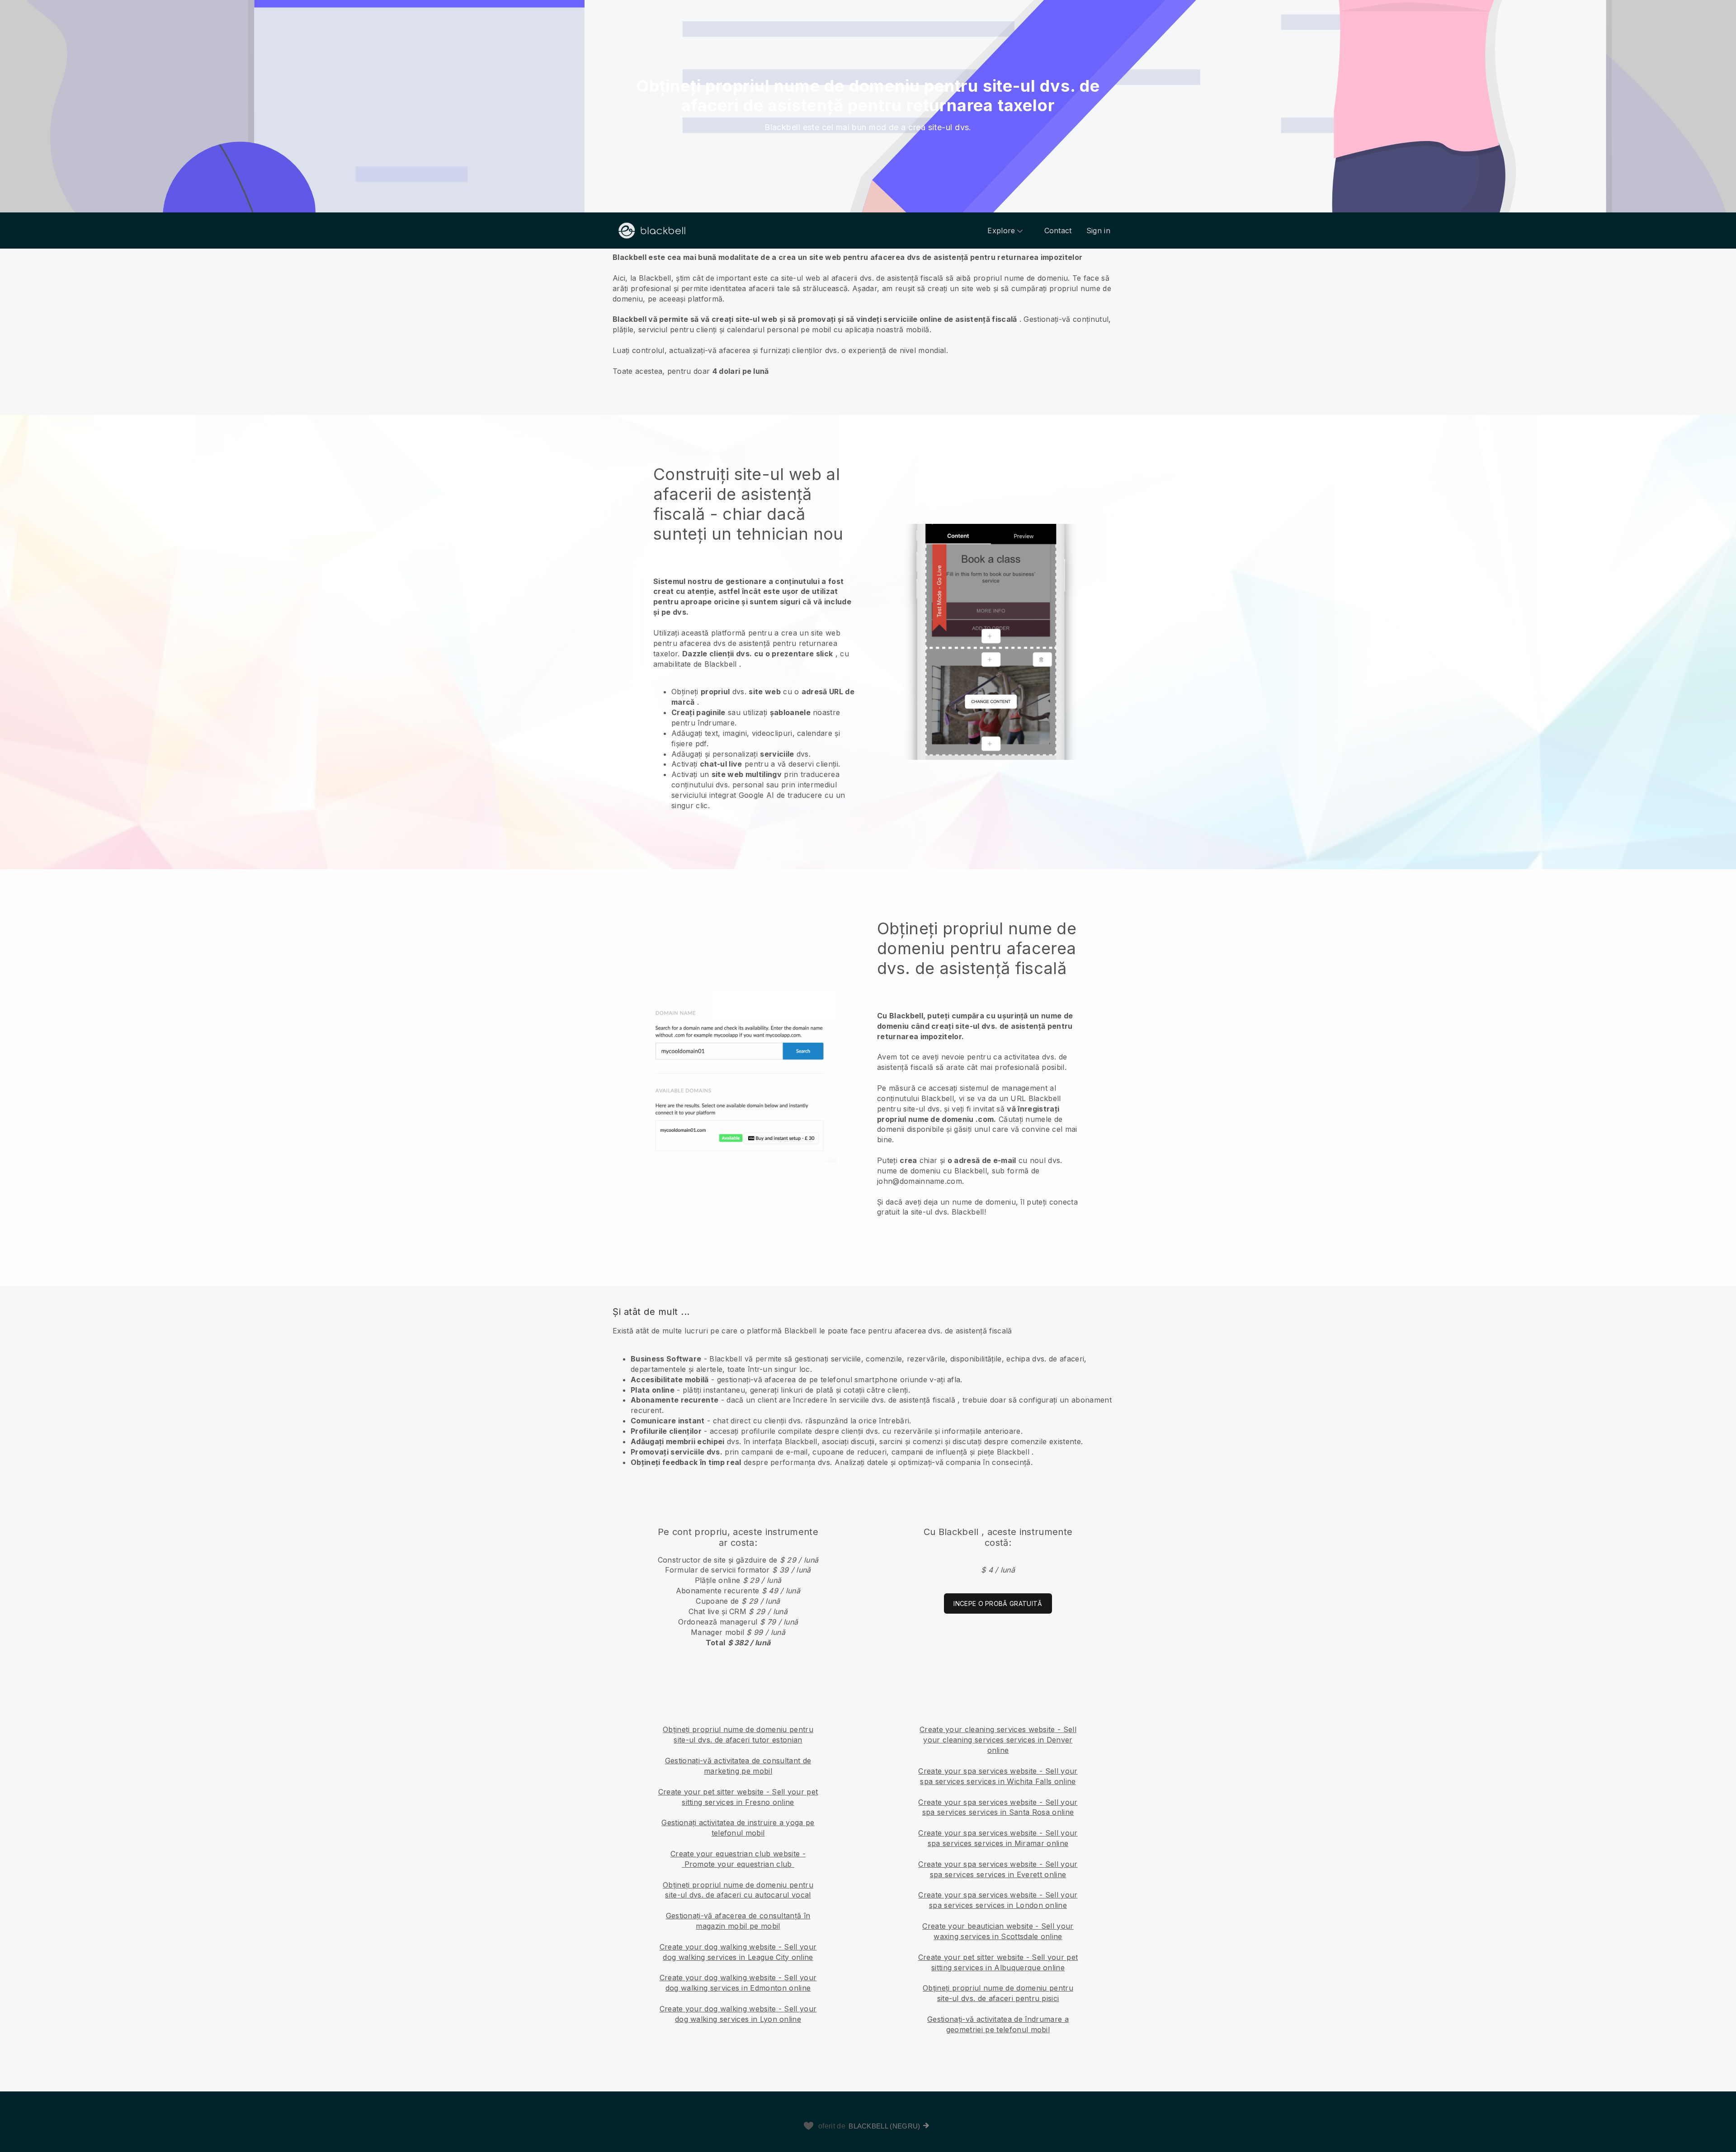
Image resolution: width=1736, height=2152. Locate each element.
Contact (1058, 231)
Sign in (1098, 231)
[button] (868, 314)
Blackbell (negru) (884, 2126)
